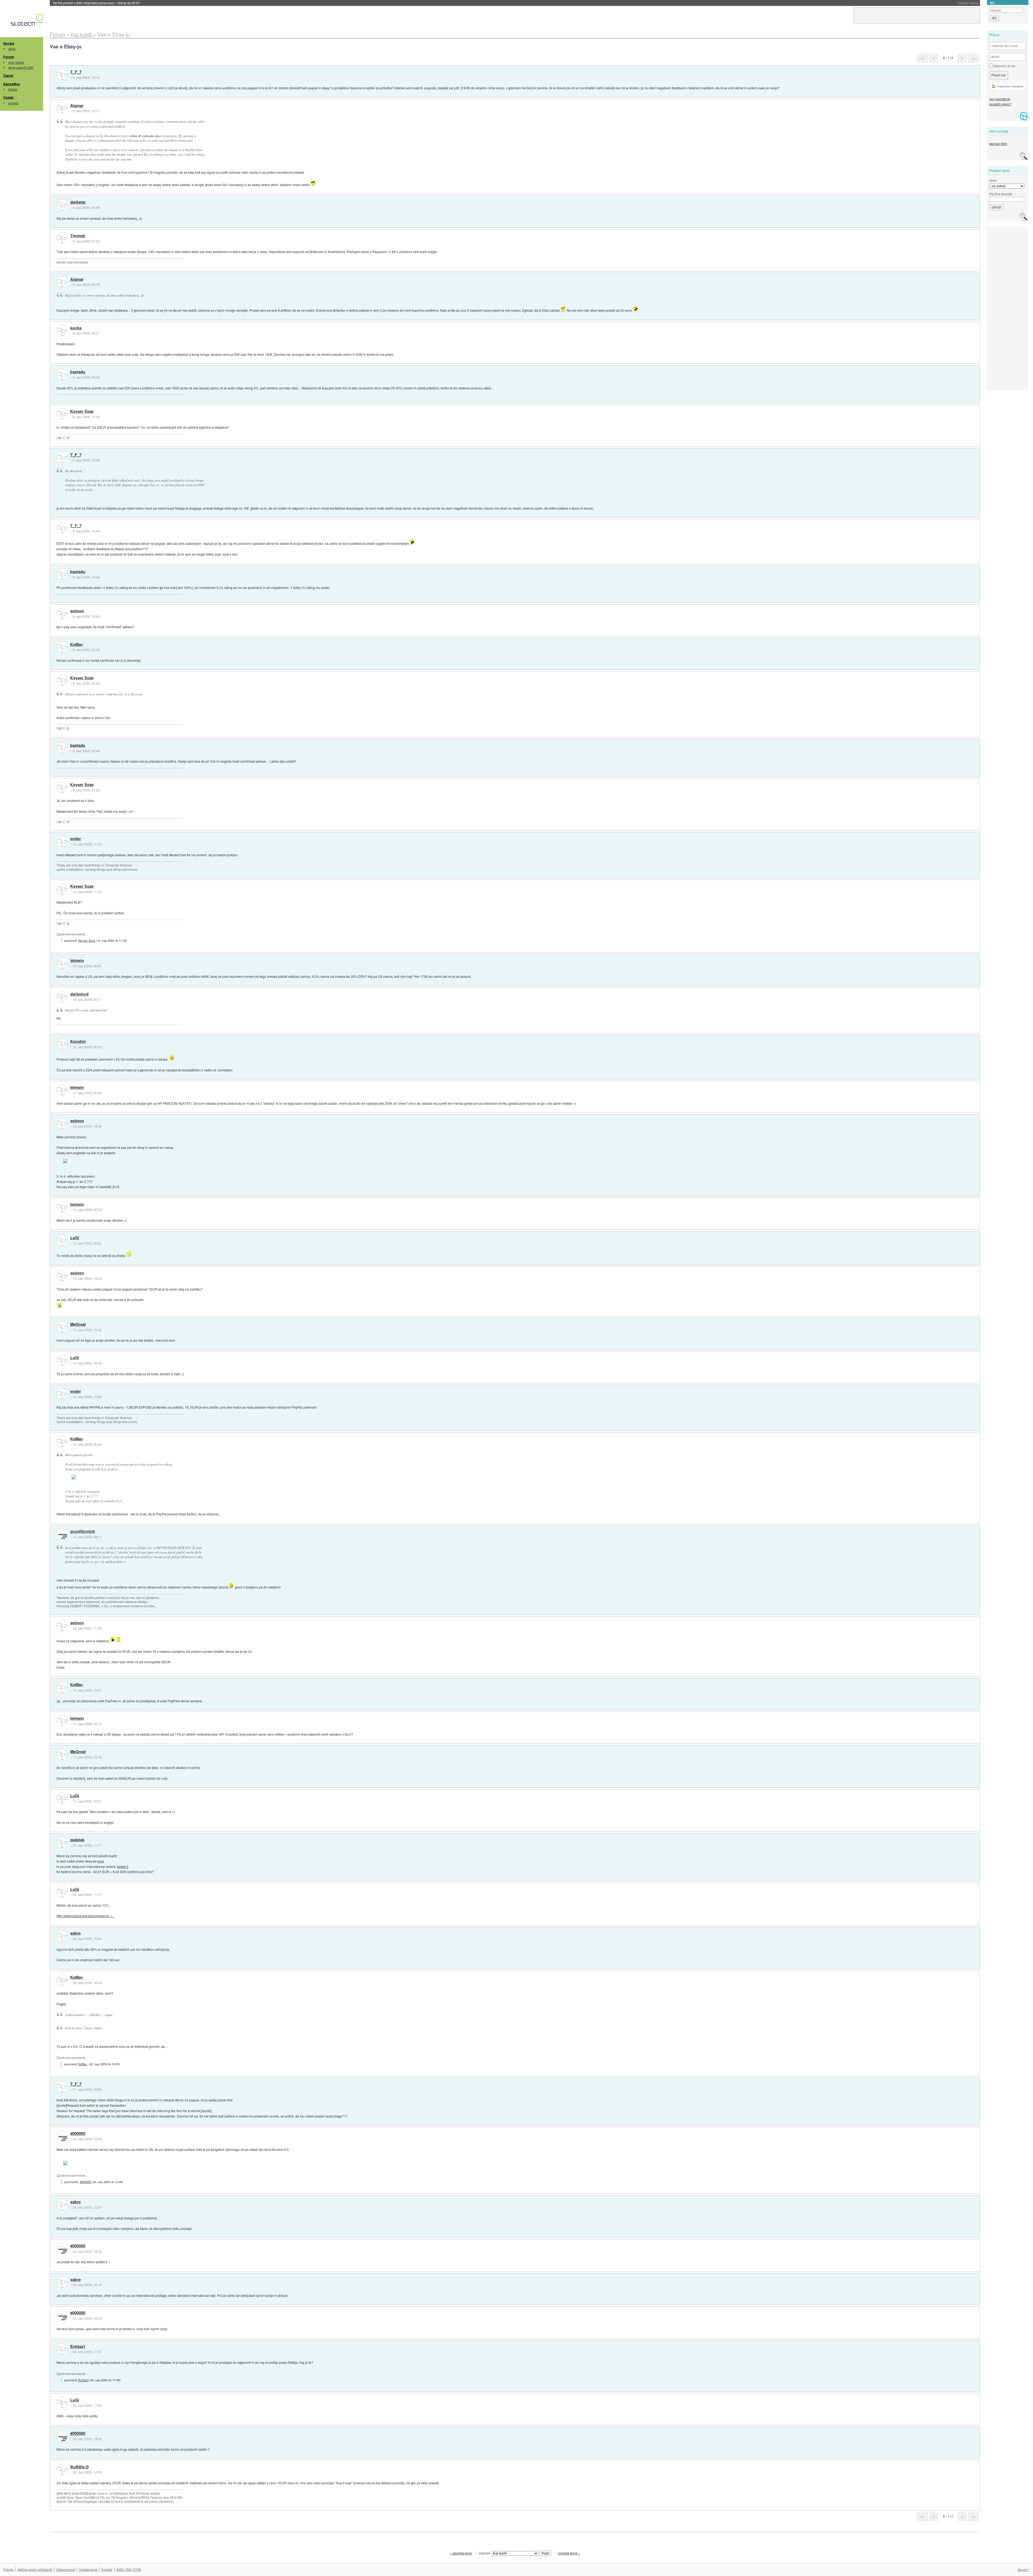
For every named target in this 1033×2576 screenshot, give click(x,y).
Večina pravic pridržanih (35, 2569)
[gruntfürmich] (62, 1534)
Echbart (78, 2347)
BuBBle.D (79, 2467)
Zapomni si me (1004, 66)
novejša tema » (569, 2553)
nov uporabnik (1000, 99)
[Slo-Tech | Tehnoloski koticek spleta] (28, 21)
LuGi (75, 1238)
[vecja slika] (90, 1161)
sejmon (77, 611)
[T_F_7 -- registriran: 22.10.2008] (62, 74)
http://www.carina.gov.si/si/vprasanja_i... (85, 1916)
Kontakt (107, 2569)
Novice (9, 43)
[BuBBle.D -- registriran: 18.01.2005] (62, 2470)
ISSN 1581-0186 (129, 2569)
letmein (77, 961)
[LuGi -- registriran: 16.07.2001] (62, 1240)
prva (101, 1861)
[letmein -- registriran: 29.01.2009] (62, 963)
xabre (75, 1933)
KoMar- (77, 645)
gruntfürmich (83, 1532)
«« (922, 58)
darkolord (79, 994)
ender (76, 839)
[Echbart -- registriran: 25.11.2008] (62, 2349)
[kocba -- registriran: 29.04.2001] (62, 331)
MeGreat (78, 1324)
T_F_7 (76, 72)
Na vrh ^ (1024, 2569)
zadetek (77, 1840)
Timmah (78, 236)
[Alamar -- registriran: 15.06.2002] (62, 108)
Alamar (77, 106)
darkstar (78, 202)
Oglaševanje (88, 2569)
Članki (8, 76)
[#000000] (62, 2136)
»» (974, 58)
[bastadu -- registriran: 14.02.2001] (62, 375)
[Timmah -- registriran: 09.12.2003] (62, 238)
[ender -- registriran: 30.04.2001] (62, 841)
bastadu (78, 372)
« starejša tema (461, 2553)
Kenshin (78, 1042)
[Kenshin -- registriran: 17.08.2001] (62, 1044)
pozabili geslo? (1000, 104)
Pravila (8, 2569)
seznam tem (998, 143)
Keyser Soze (82, 411)
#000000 (78, 2134)
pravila (13, 103)
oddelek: (485, 2553)
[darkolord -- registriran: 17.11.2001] (62, 997)
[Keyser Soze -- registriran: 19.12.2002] (62, 414)
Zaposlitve (12, 84)
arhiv (12, 49)
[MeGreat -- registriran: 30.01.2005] (62, 1327)
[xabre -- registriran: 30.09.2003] (62, 1936)
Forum (9, 57)
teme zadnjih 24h (21, 67)
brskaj (13, 89)
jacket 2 (123, 1866)
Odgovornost (66, 2569)
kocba (76, 328)
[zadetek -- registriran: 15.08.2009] (62, 1842)
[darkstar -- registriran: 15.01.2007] (62, 205)
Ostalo (8, 97)
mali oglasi (16, 62)
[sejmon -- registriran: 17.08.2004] (62, 614)
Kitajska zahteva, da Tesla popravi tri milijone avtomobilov (108, 3)
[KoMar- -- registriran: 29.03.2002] (62, 647)
